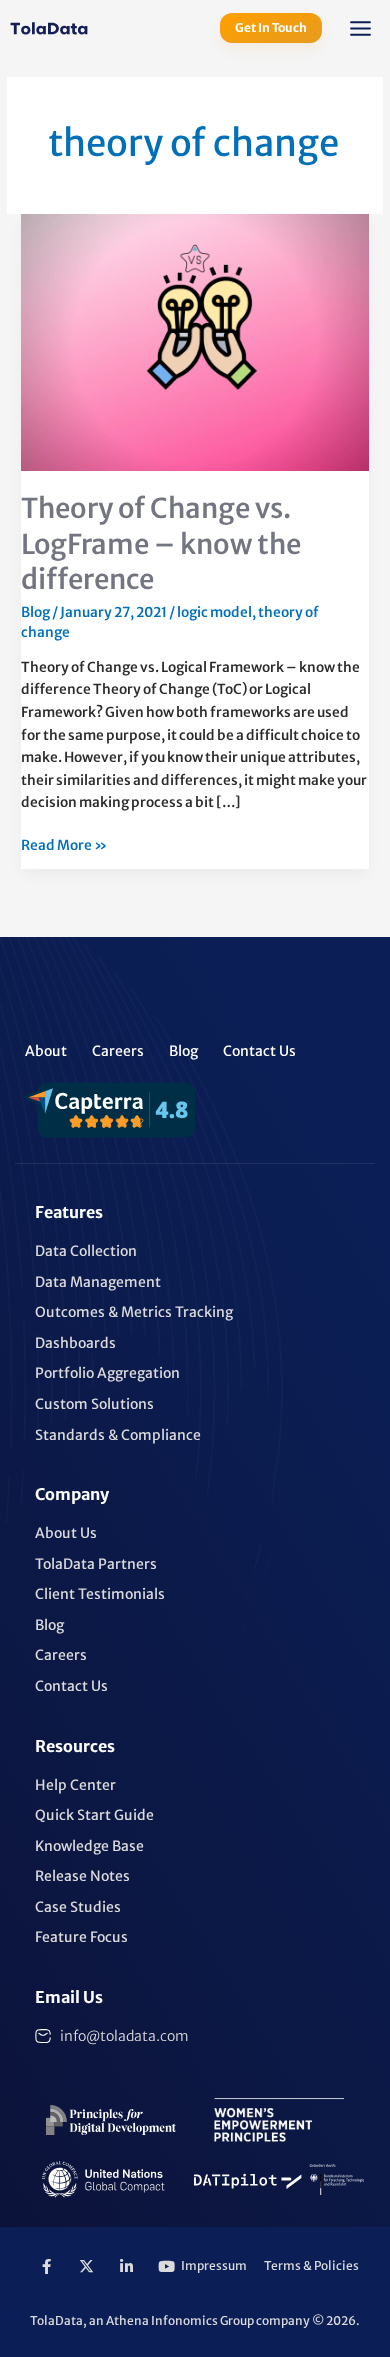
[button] (361, 31)
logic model (214, 612)
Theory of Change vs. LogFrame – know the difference (161, 543)
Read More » (64, 844)
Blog (35, 612)
